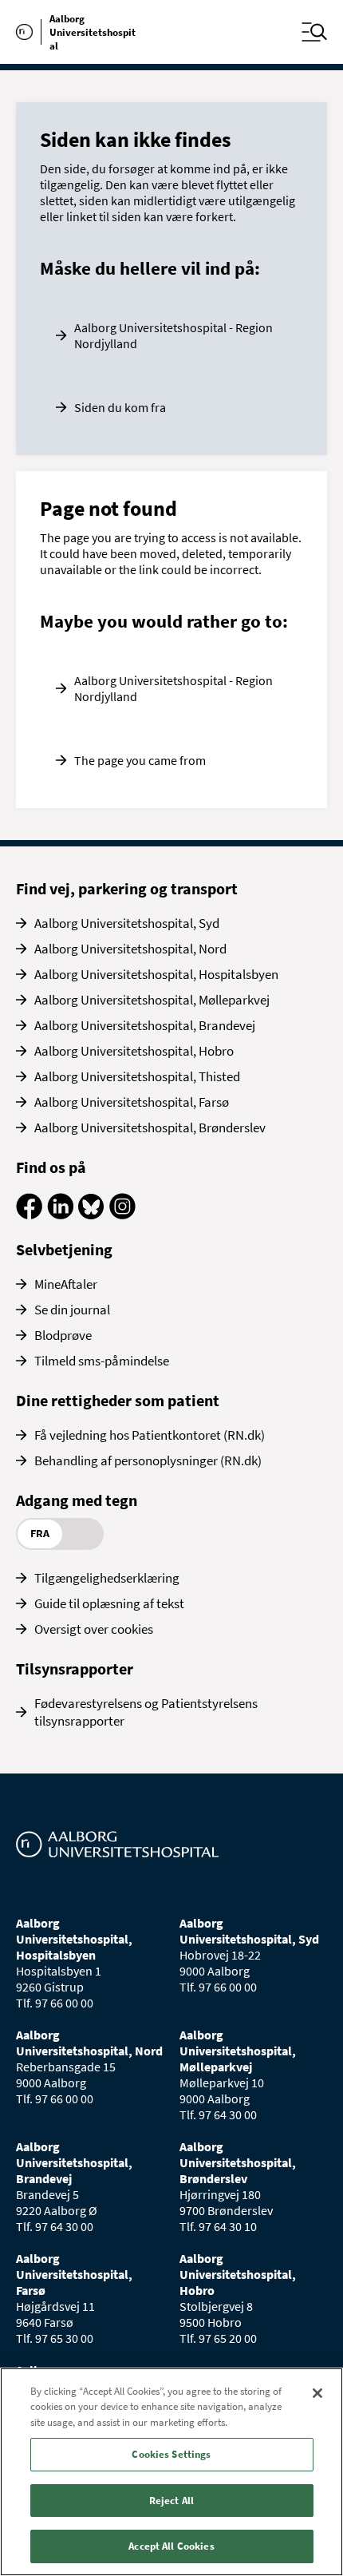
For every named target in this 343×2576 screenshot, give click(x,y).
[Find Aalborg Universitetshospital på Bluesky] (91, 1215)
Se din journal (72, 1310)
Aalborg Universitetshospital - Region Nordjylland (173, 335)
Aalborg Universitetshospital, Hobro (134, 1051)
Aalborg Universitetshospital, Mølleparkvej (152, 1000)
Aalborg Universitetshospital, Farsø (132, 1102)
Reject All (171, 2501)
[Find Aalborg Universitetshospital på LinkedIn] (60, 1215)
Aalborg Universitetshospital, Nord (130, 949)
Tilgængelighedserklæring (107, 1578)
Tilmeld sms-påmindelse (102, 1361)
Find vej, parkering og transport (127, 888)
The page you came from (140, 760)
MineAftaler (66, 1284)
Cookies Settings (171, 2454)
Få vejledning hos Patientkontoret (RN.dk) (150, 1435)
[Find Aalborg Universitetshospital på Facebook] (29, 1215)
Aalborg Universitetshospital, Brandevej (145, 1025)
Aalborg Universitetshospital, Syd (127, 923)
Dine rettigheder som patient (118, 1400)
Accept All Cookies (171, 2546)
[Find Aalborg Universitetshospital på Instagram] (122, 1215)
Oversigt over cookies (94, 1629)
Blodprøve (63, 1335)
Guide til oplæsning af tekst (109, 1603)
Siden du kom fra (120, 407)
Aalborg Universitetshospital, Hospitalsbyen (156, 974)
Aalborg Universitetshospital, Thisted (137, 1076)
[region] (171, 2472)
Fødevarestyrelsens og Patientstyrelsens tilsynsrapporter (146, 1712)
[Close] (317, 2393)
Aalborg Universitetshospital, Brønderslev (150, 1127)
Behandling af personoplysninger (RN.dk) (148, 1460)
